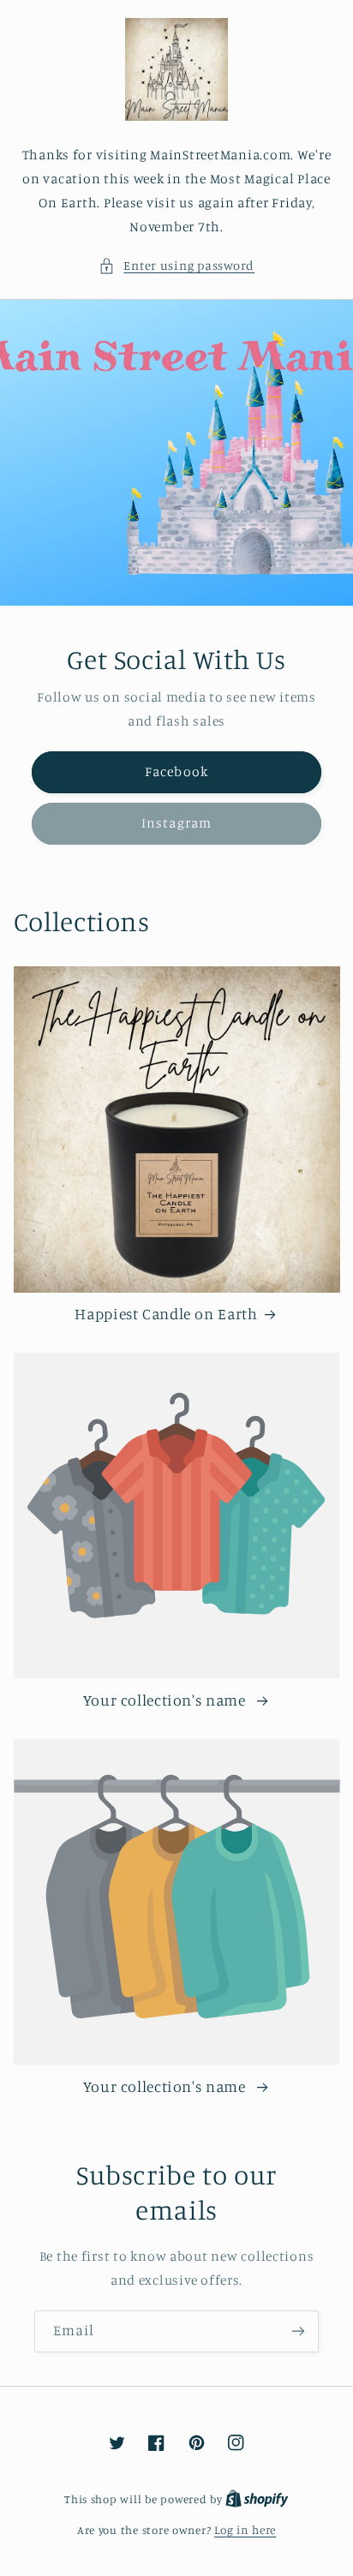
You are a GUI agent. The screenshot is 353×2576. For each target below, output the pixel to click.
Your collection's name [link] (167, 1700)
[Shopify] (257, 2499)
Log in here (245, 2530)
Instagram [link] (176, 823)
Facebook (176, 772)
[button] (176, 266)
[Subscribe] (298, 2331)
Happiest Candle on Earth (166, 1314)
